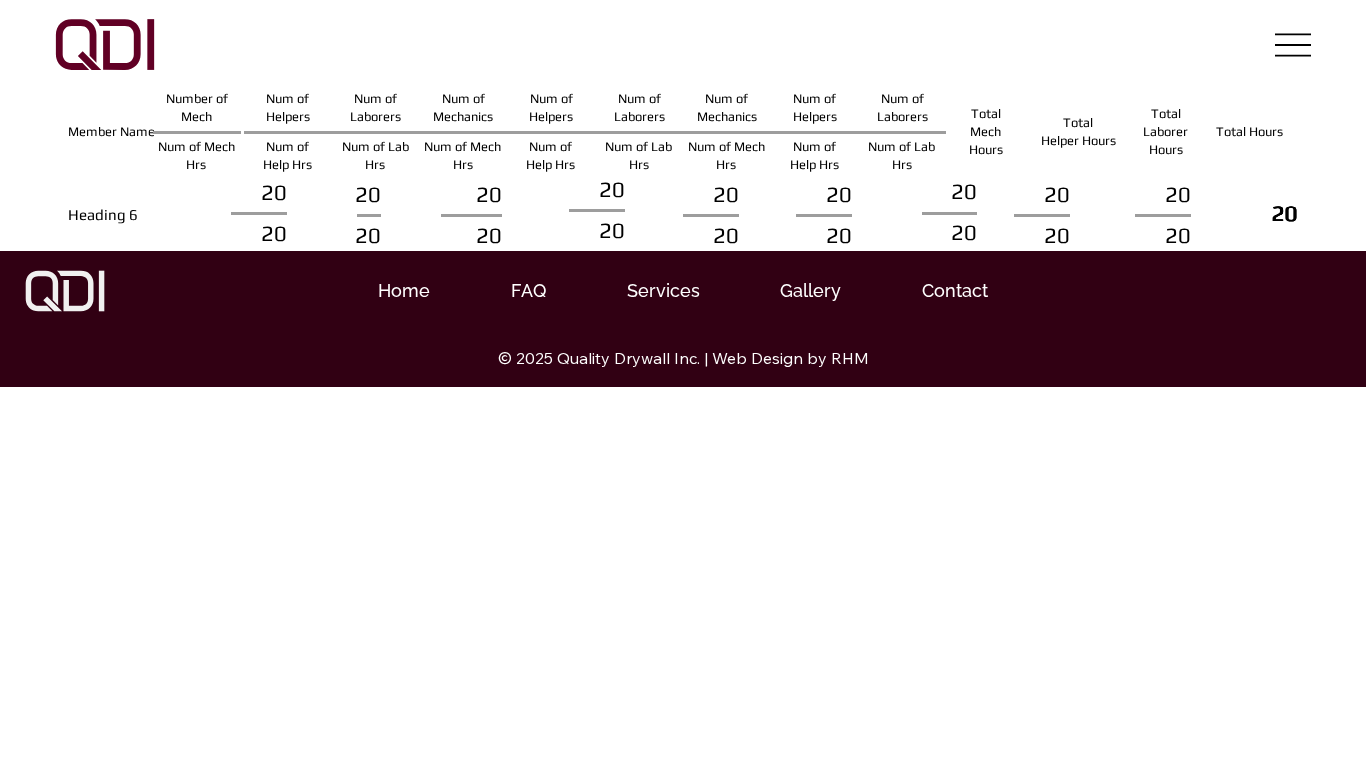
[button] (663, 290)
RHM (850, 358)
